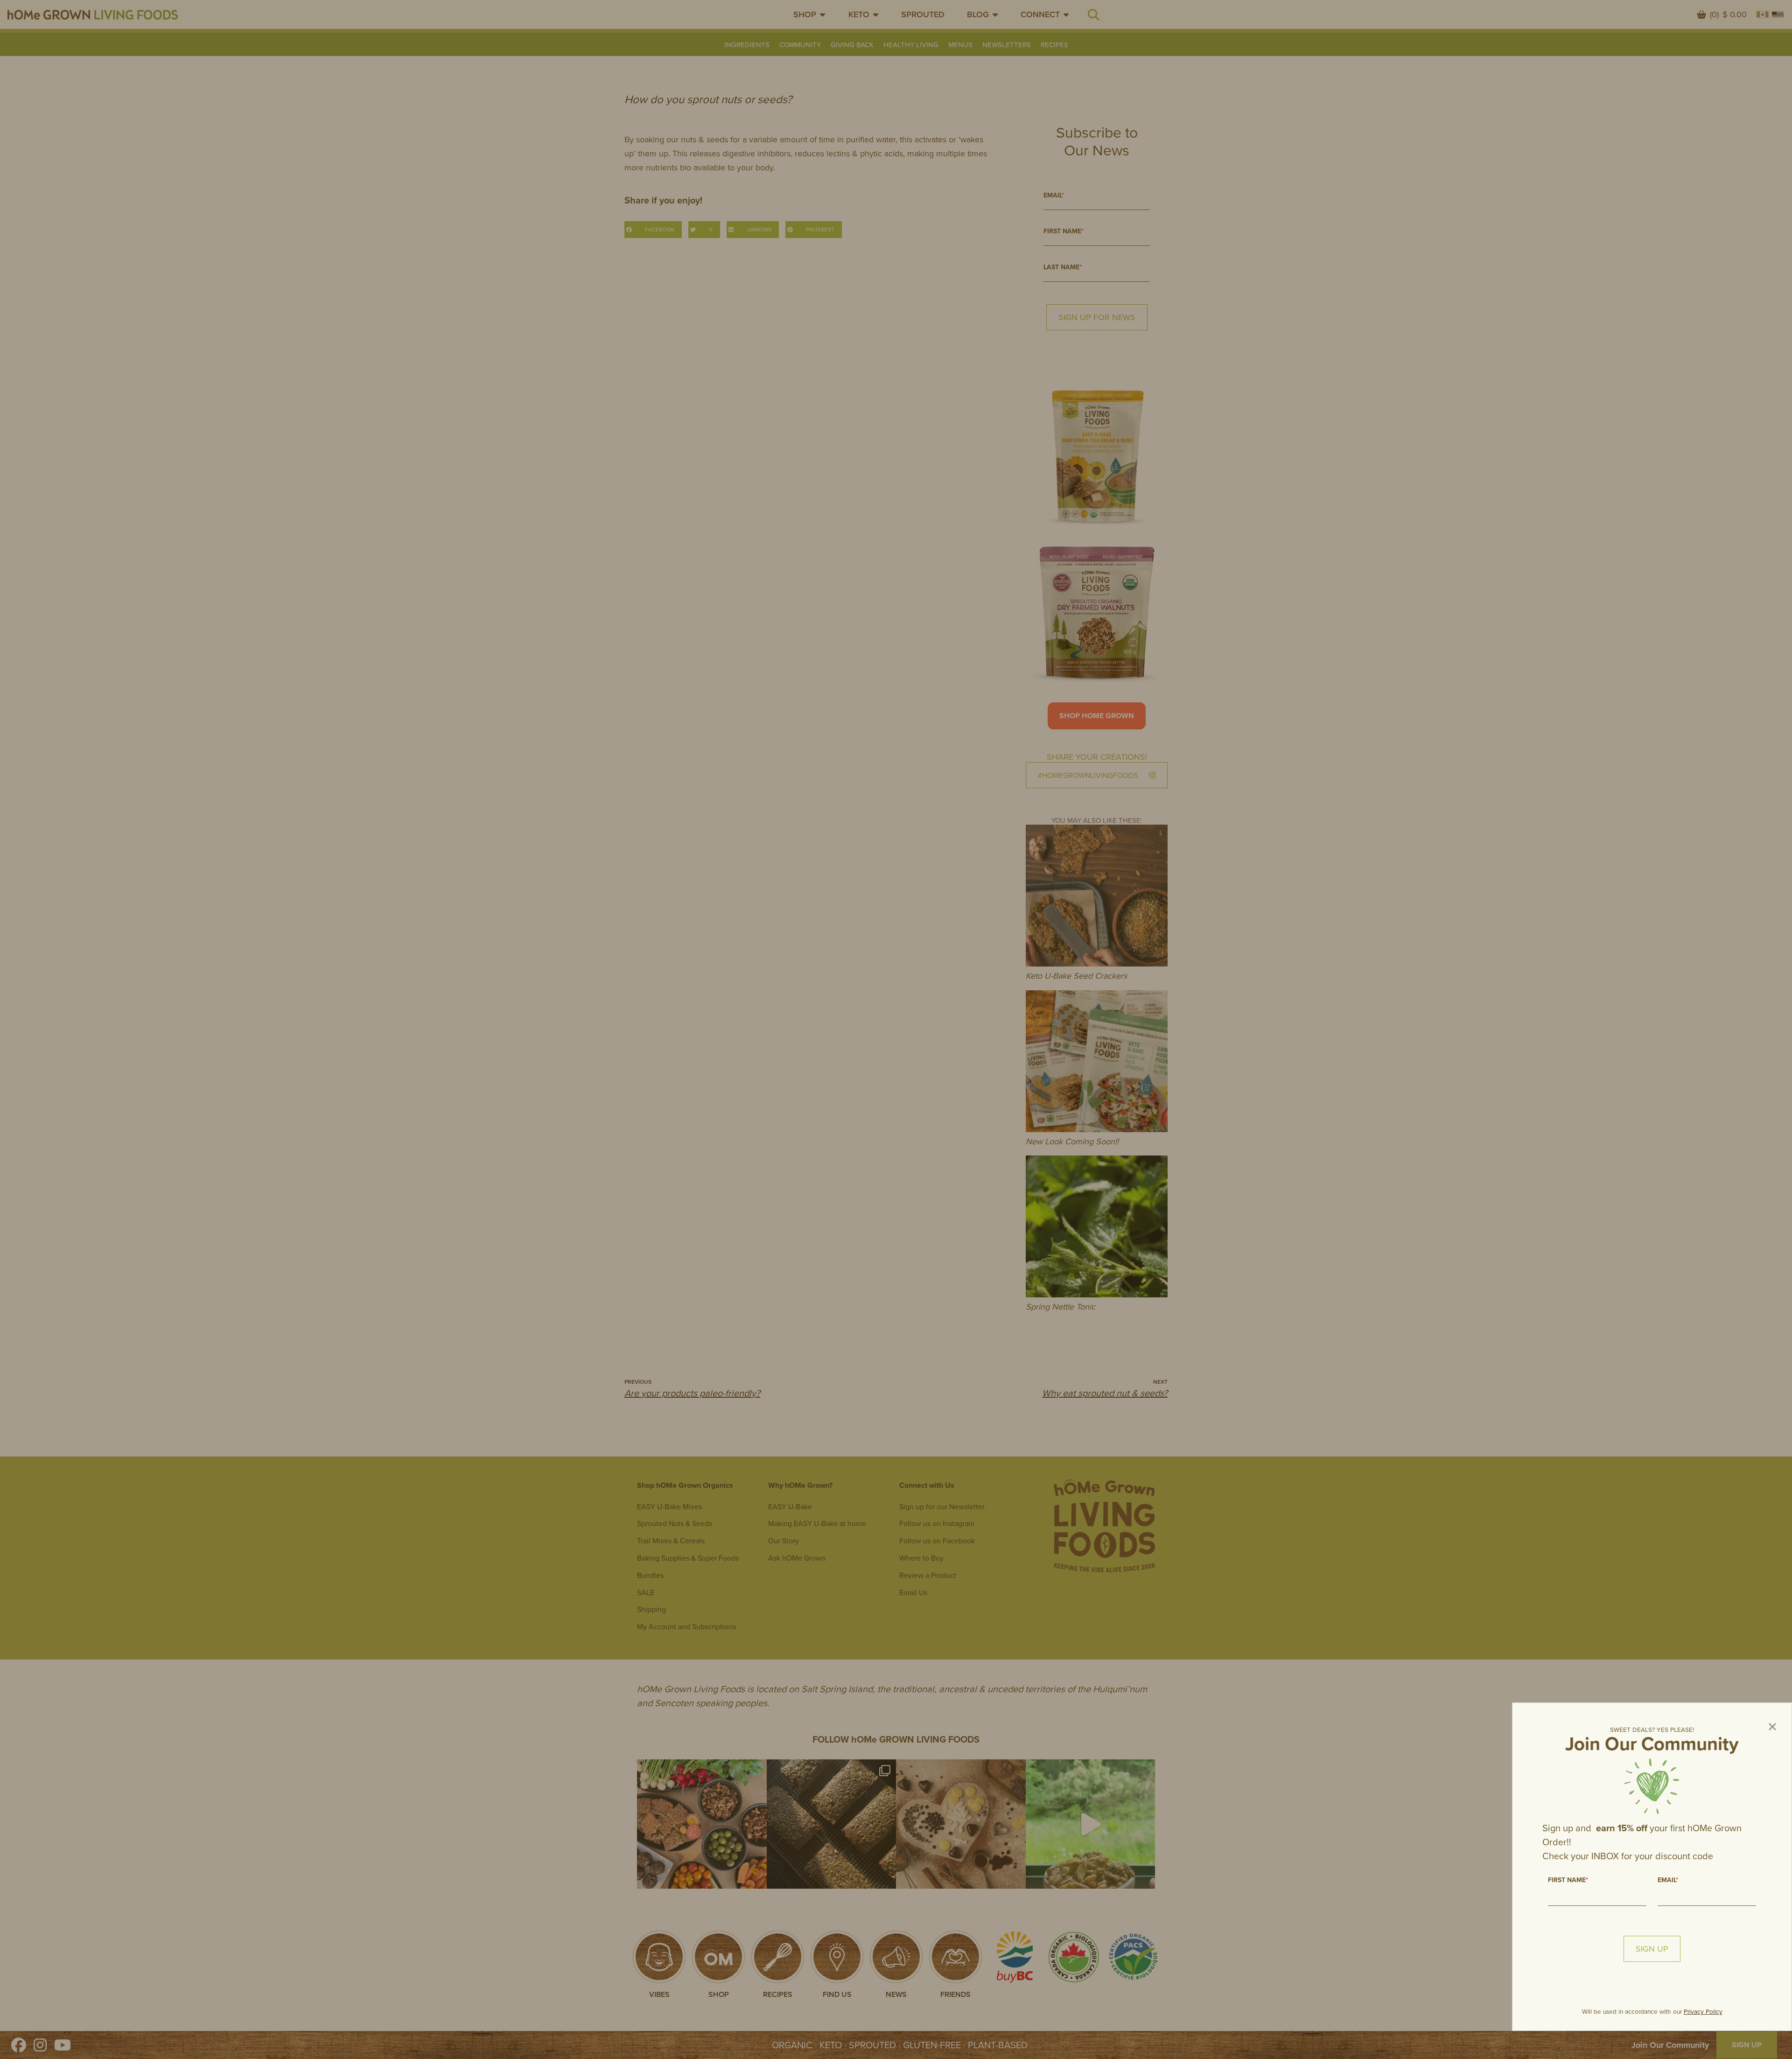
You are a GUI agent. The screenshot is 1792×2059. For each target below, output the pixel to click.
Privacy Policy (1703, 2011)
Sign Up (1652, 1949)
